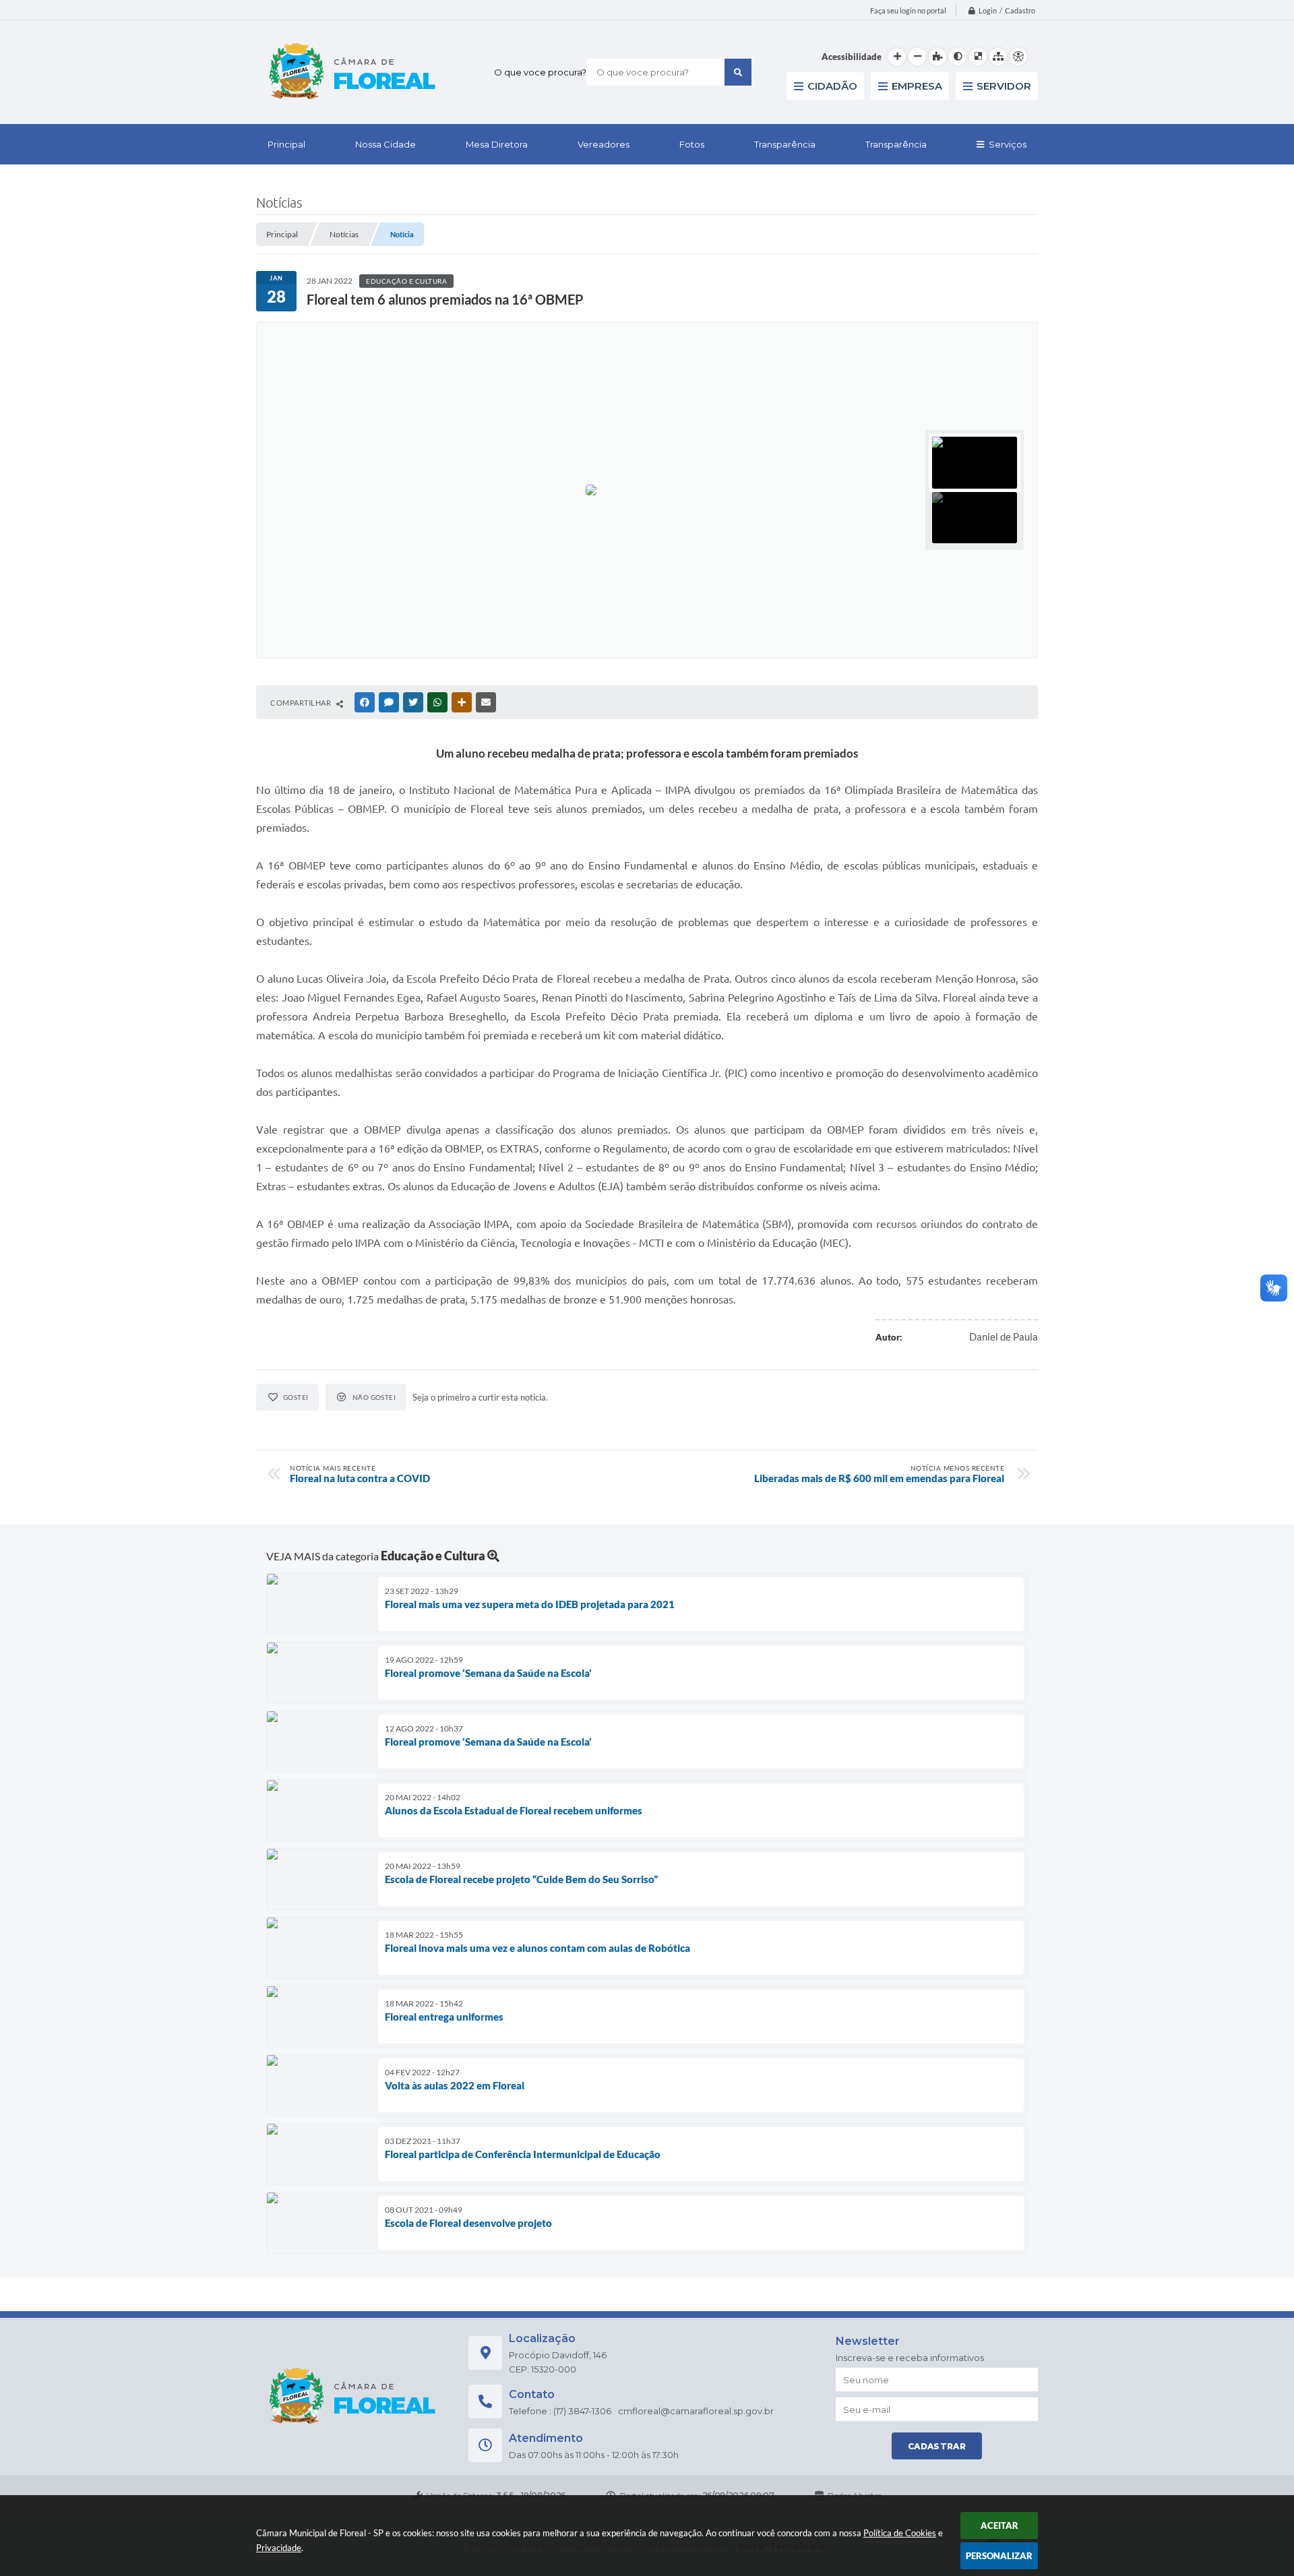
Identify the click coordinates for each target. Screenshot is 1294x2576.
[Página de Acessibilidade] (1018, 57)
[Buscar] (738, 72)
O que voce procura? (540, 72)
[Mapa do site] (998, 57)
